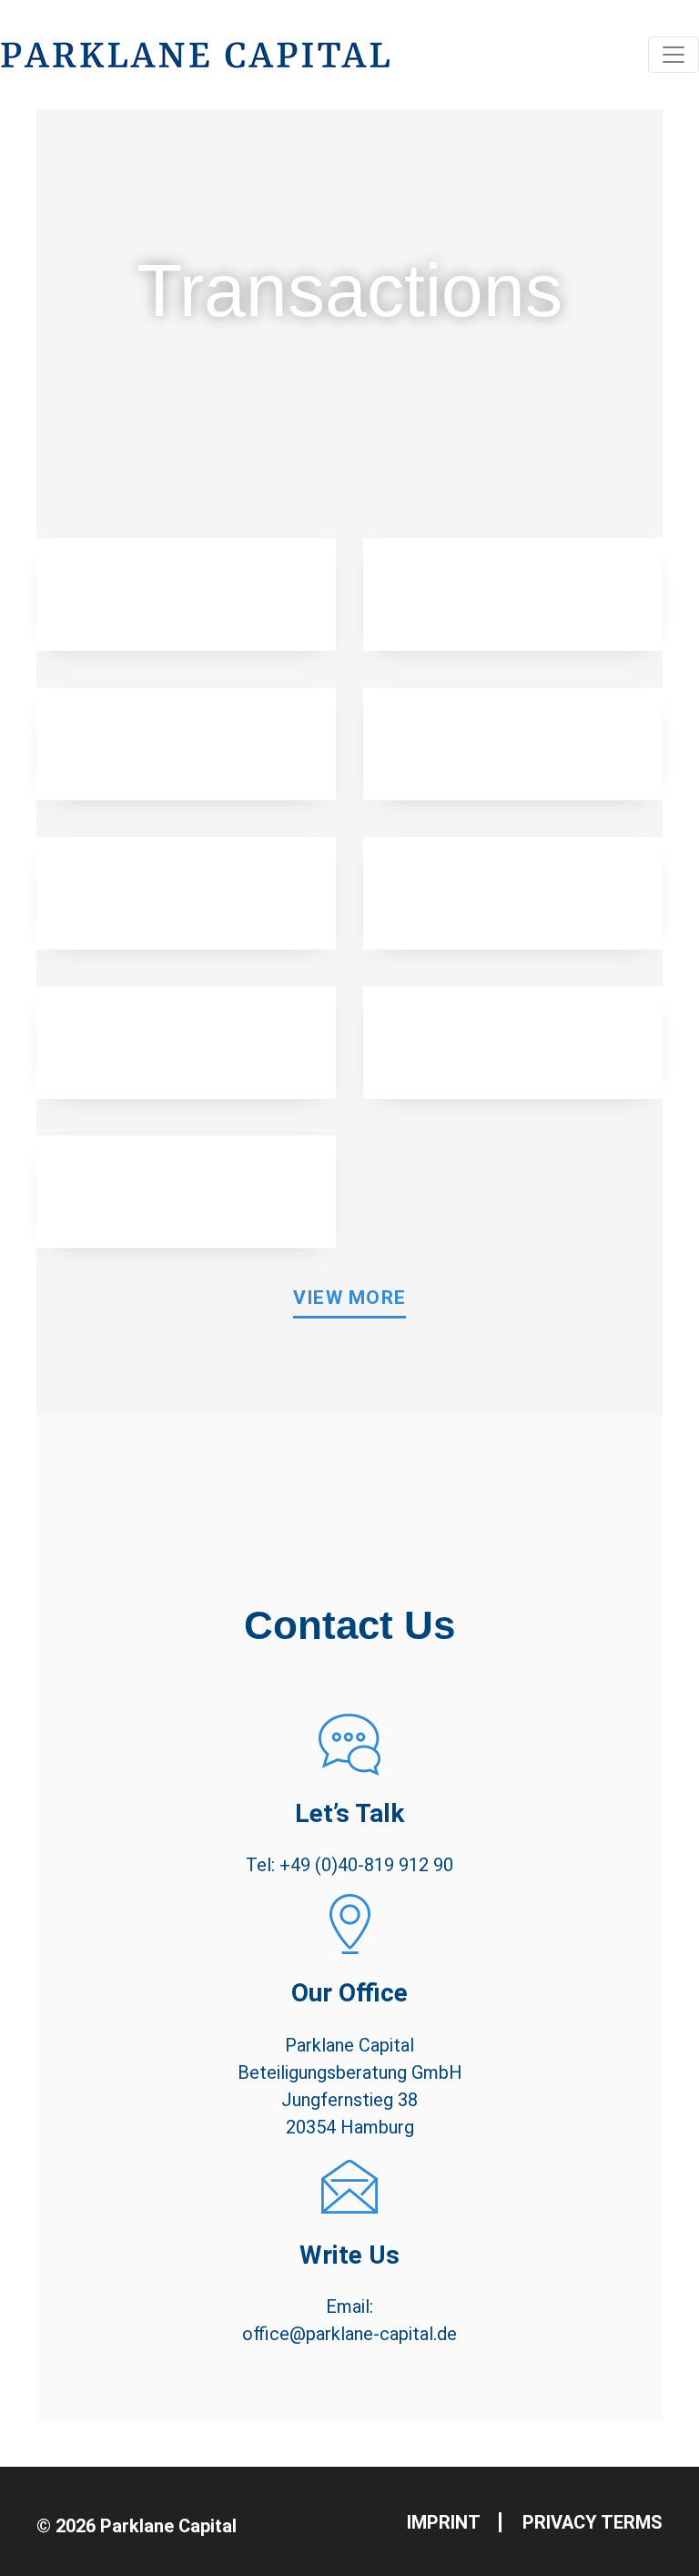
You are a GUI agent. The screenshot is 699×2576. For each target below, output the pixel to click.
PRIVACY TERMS (593, 2522)
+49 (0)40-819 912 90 (366, 1865)
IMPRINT (444, 2522)
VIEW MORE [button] (350, 1298)
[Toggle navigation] (674, 55)
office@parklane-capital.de (349, 2334)
